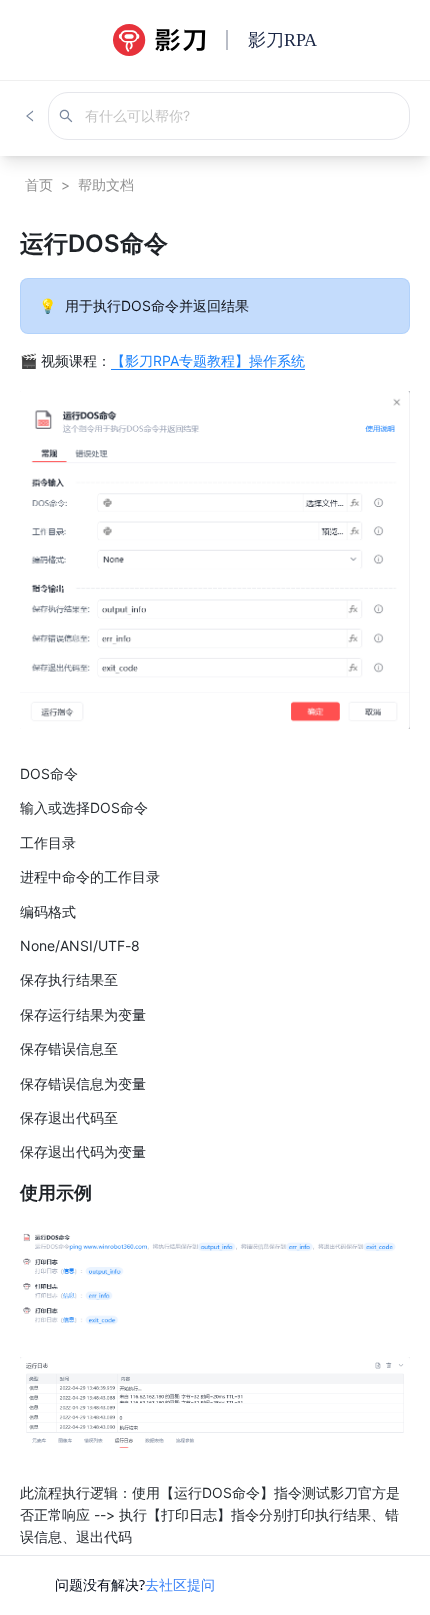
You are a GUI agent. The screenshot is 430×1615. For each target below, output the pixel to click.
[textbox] (215, 887)
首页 (39, 184)
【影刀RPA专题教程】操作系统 (208, 360)
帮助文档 (106, 184)
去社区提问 (180, 1584)
